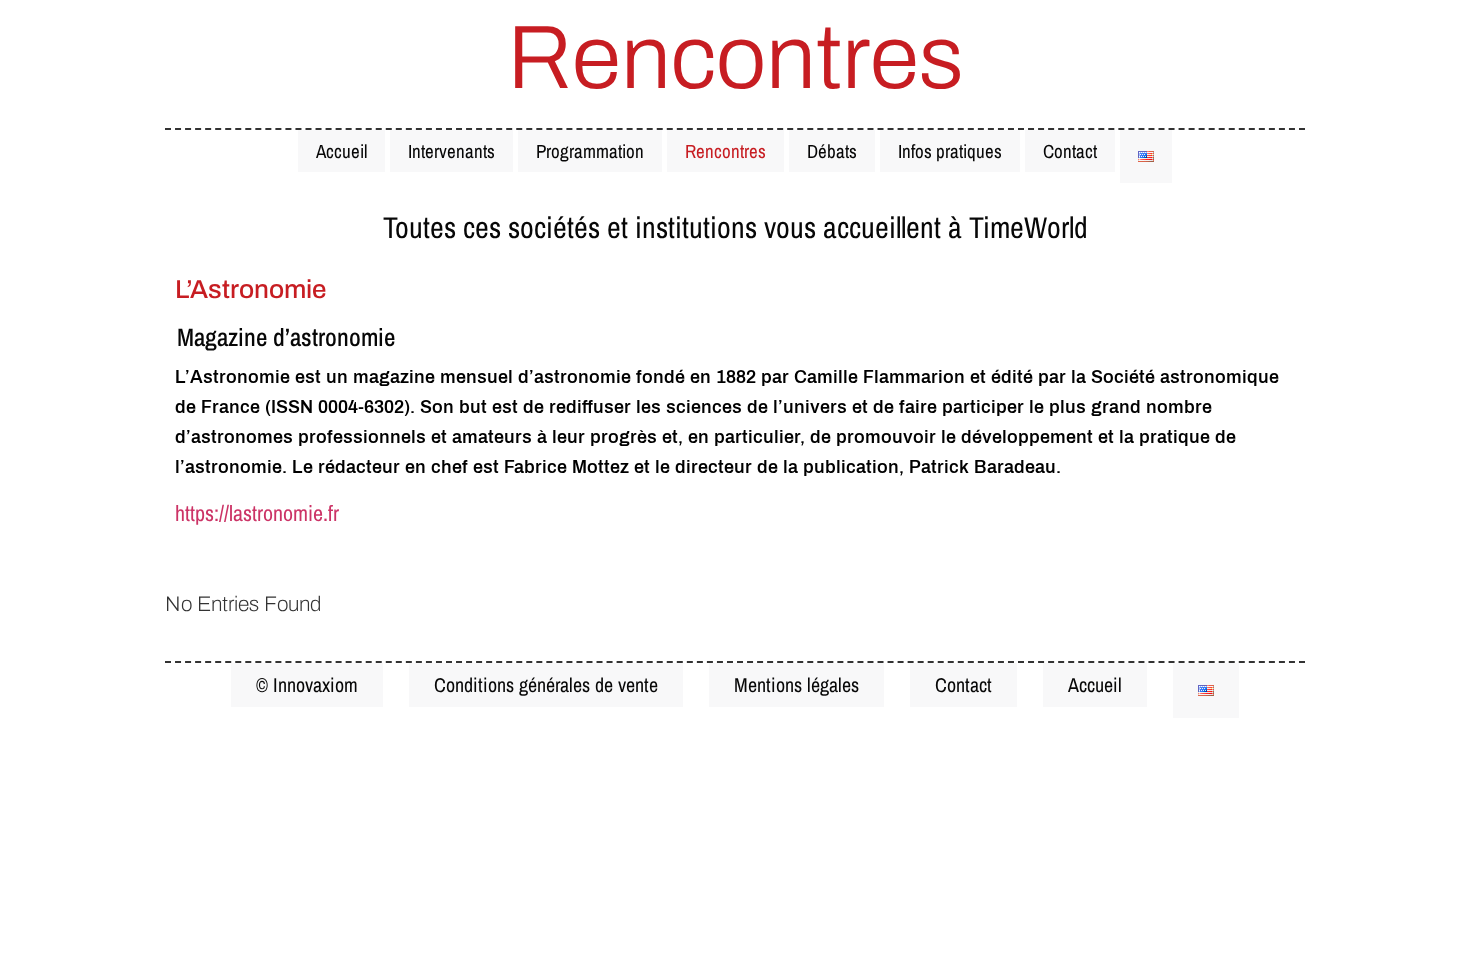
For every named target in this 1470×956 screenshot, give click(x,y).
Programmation (590, 151)
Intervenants (451, 151)
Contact (1070, 151)
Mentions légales (796, 684)
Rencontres (725, 151)
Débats (832, 151)
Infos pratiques (950, 151)
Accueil (341, 151)
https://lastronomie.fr (257, 513)
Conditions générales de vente (546, 684)
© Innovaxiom (307, 684)
